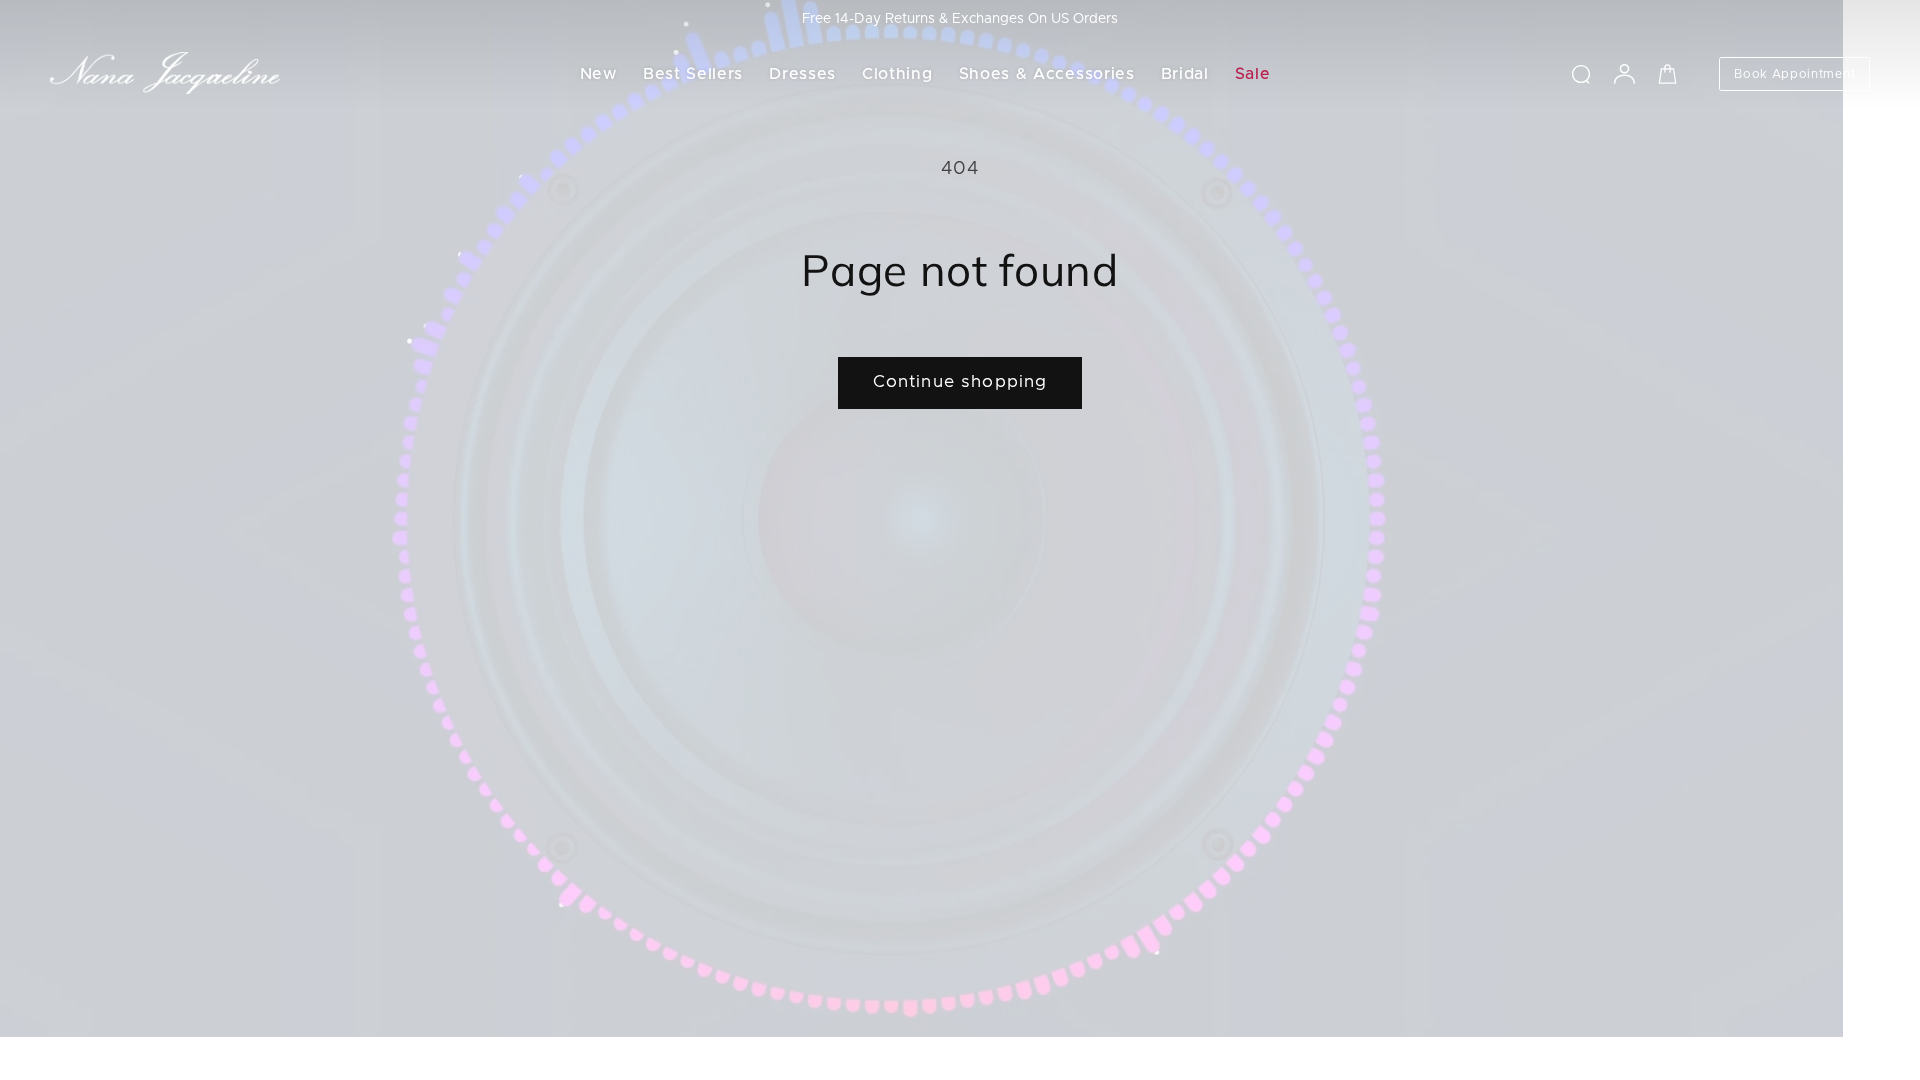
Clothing (897, 74)
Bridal (1185, 74)
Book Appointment (1794, 74)
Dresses (802, 74)
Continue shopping (960, 382)
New (598, 74)
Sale (1253, 74)
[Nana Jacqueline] (165, 74)
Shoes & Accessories (1047, 74)
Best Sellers (693, 74)
